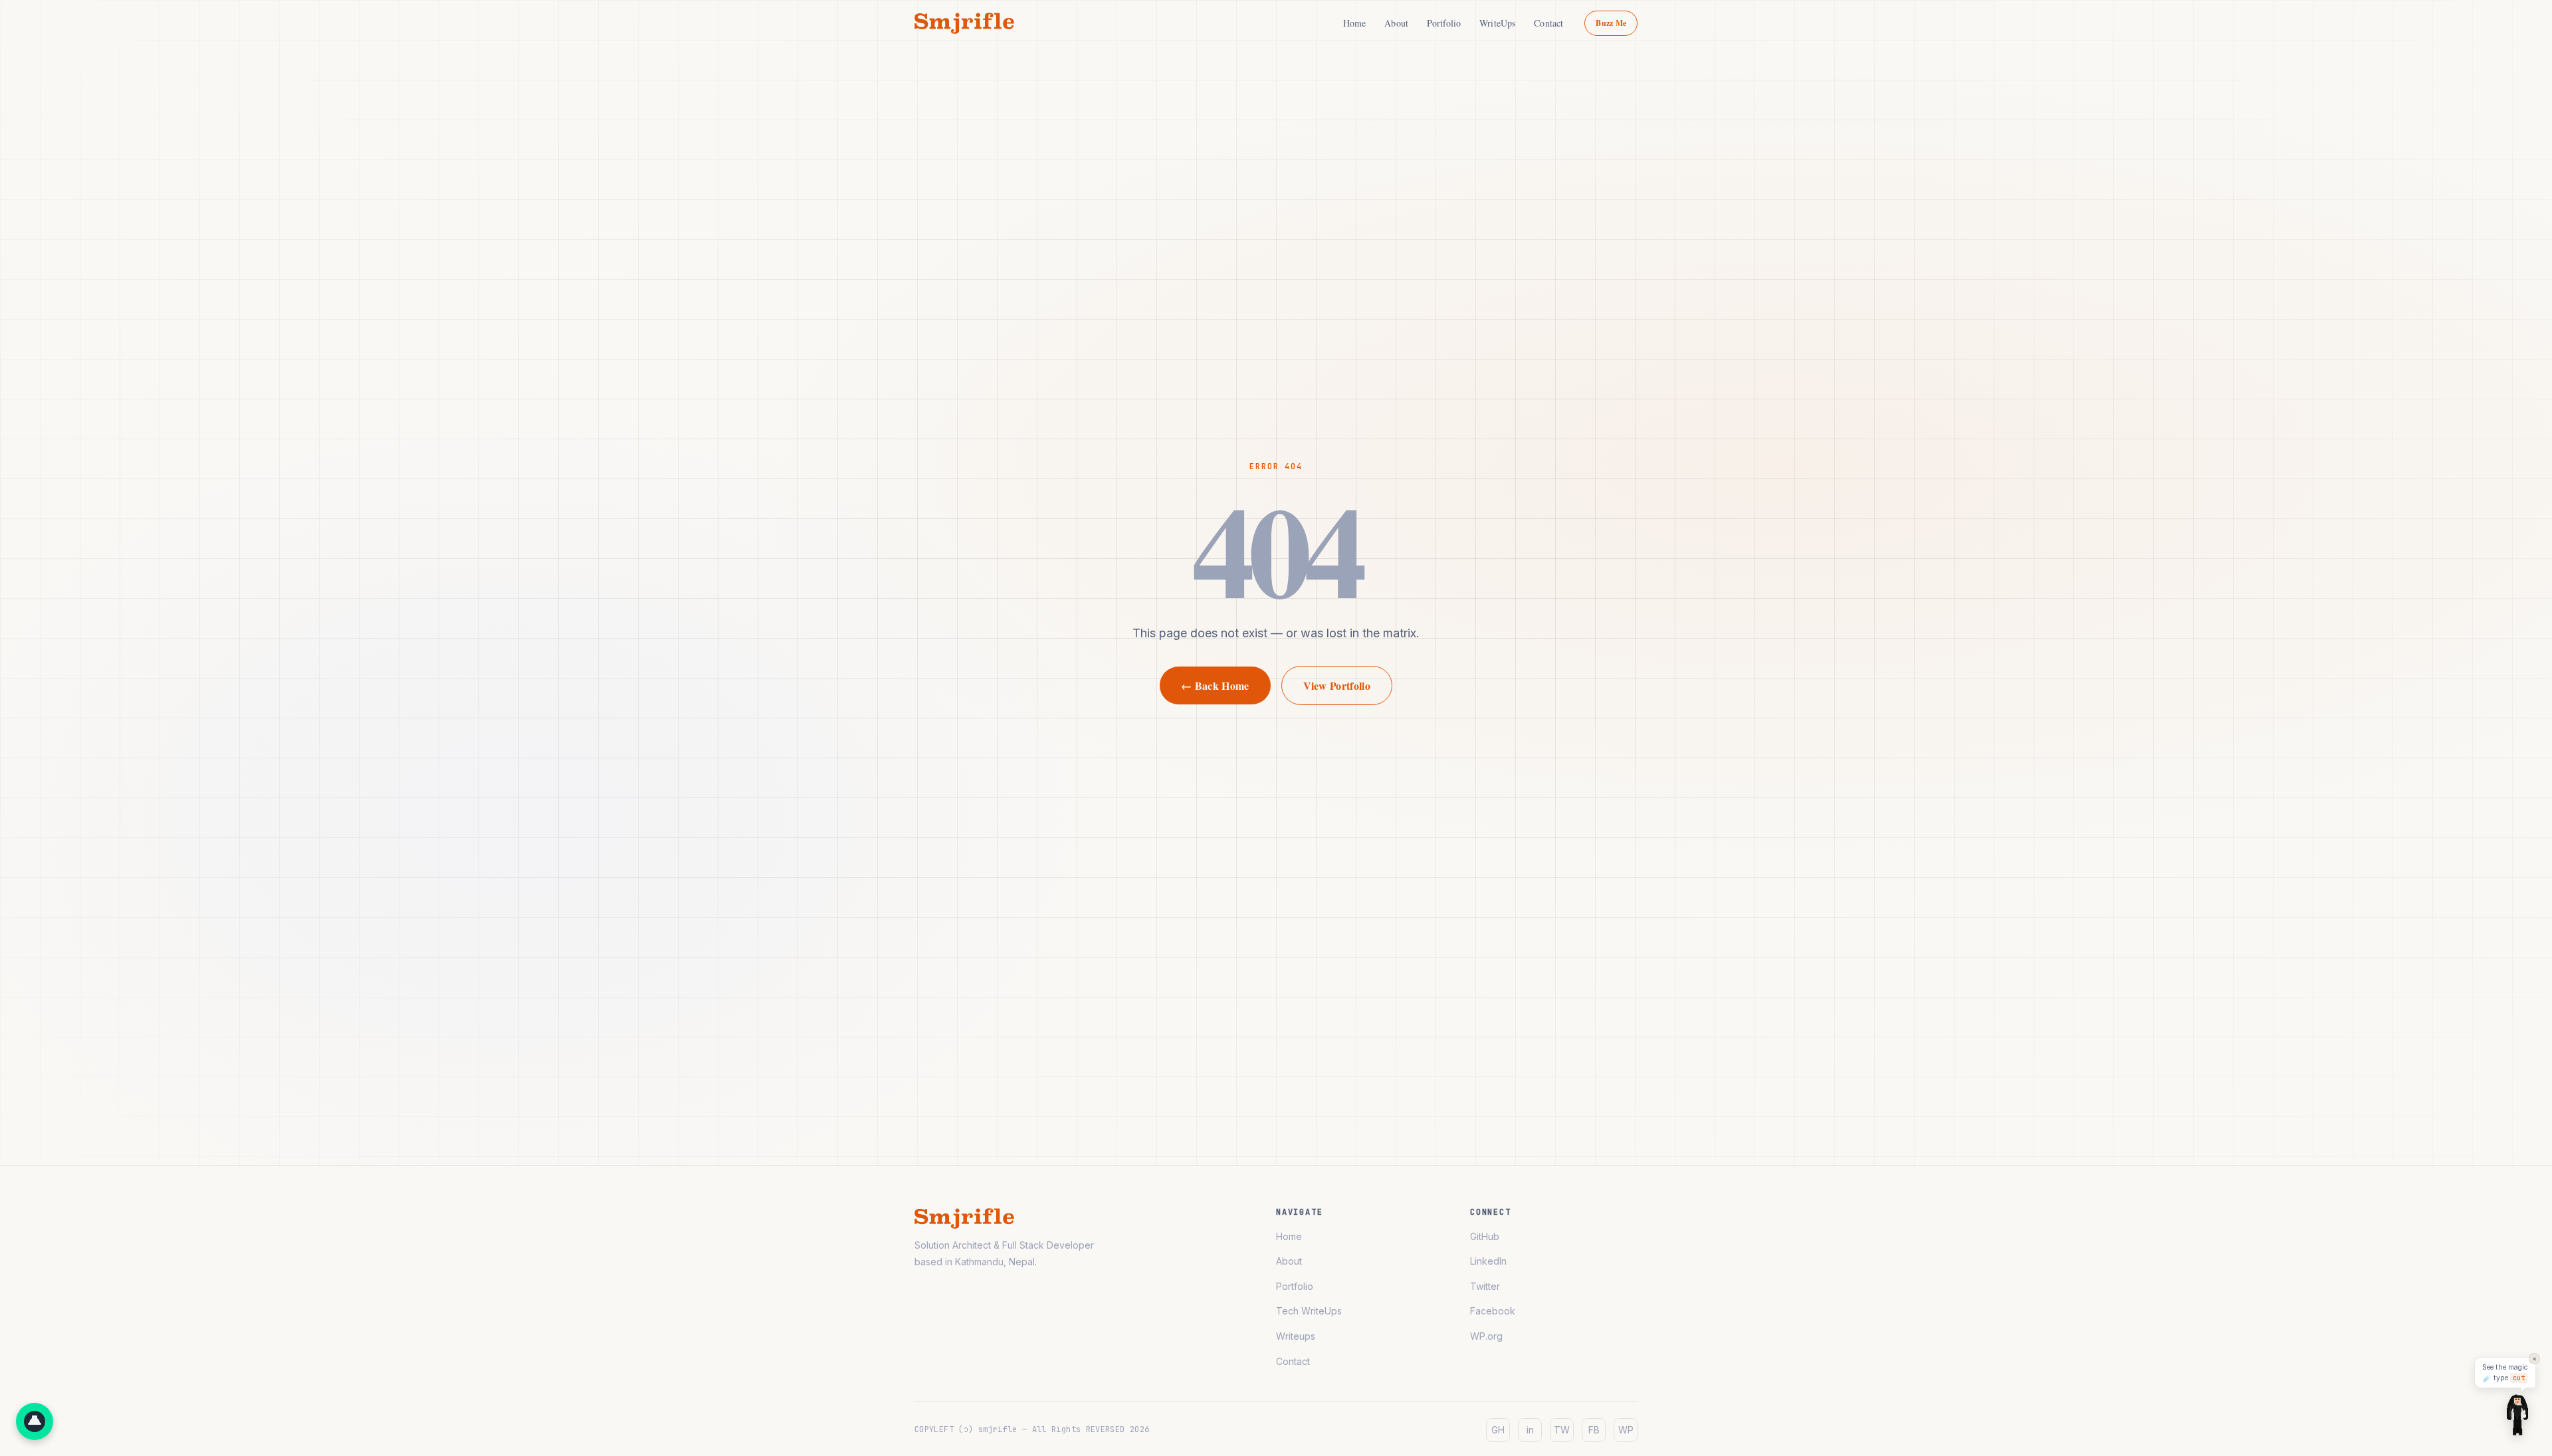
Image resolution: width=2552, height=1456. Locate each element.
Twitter (1485, 1286)
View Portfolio (1337, 685)
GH (1498, 1430)
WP (1626, 1430)
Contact (1548, 23)
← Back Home (1215, 685)
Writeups (1296, 1336)
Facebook (1493, 1311)
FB (1594, 1430)
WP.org (1486, 1336)
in (1530, 1430)
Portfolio (1444, 23)
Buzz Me (1611, 23)
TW (1562, 1430)
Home (1355, 23)
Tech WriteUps (1309, 1311)
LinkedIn (1488, 1261)
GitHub (1485, 1236)
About (1396, 23)
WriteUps (1497, 23)
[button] (35, 1421)
